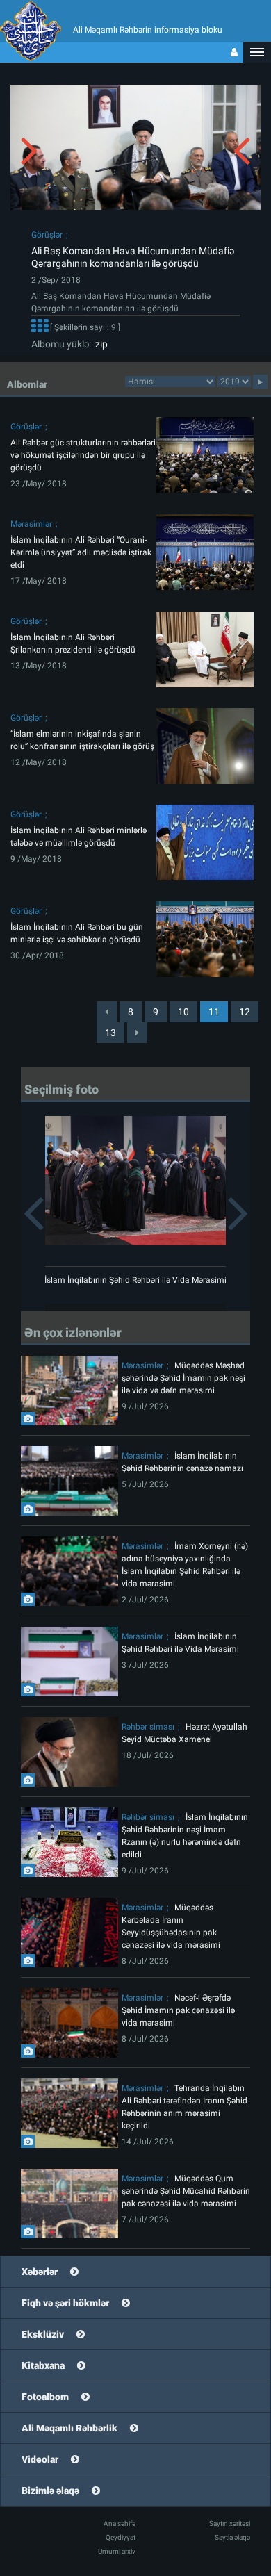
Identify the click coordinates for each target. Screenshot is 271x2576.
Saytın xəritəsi (230, 2524)
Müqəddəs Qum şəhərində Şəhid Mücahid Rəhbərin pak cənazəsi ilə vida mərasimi (186, 2191)
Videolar (40, 2459)
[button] (257, 52)
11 (214, 1012)
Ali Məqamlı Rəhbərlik (69, 2428)
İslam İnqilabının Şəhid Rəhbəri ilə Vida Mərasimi (135, 1280)
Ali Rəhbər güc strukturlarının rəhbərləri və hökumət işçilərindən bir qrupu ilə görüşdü (83, 455)
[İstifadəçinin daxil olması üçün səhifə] (234, 52)
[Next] (137, 1033)
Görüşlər (47, 235)
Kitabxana (43, 2365)
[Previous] (107, 1012)
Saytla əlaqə (232, 2537)
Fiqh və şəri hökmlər (65, 2303)
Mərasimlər (31, 524)
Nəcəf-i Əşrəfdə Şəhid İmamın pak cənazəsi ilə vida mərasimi (178, 2010)
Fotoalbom (45, 2397)
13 (110, 1033)
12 (245, 1012)
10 (183, 1012)
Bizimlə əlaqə (50, 2491)
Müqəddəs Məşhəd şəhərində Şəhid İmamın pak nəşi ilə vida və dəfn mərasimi (183, 1378)
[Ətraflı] (40, 327)
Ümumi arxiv (117, 2551)
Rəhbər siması (148, 1727)
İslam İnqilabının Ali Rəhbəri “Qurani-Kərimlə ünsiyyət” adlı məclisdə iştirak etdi (81, 552)
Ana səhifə (120, 2524)
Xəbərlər (40, 2272)
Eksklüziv (43, 2334)
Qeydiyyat (121, 2537)
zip (99, 344)
